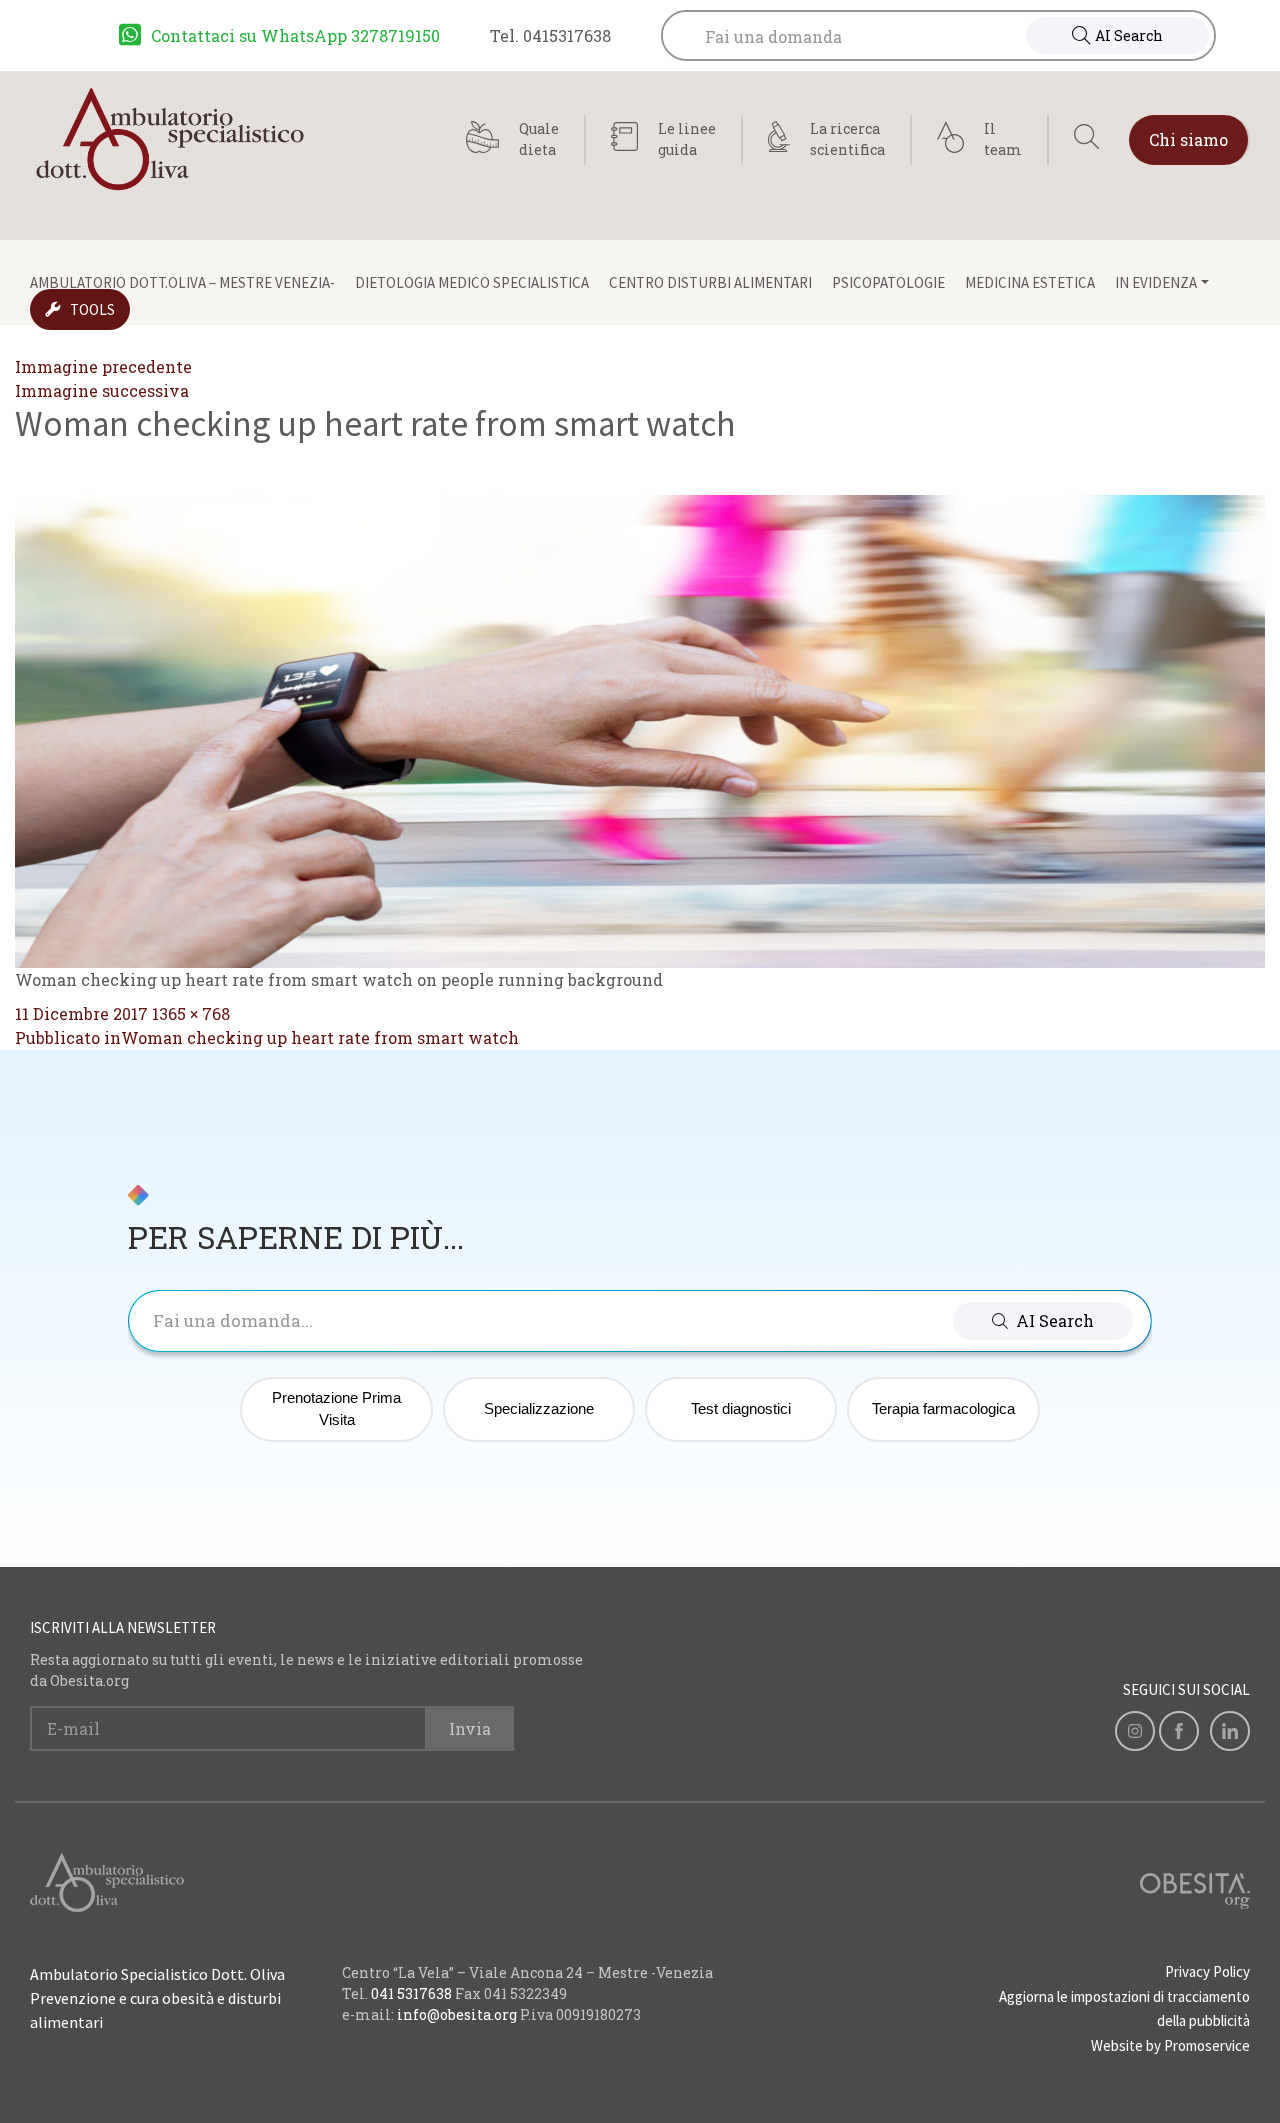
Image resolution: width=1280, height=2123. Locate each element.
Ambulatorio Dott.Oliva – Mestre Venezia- (182, 282)
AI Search (1129, 35)
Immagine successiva (102, 390)
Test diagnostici (741, 1408)
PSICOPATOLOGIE (888, 282)
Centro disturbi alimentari (710, 282)
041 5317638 (411, 1993)
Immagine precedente (103, 366)
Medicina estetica (1030, 282)
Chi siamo (1188, 139)
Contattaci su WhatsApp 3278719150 (295, 35)
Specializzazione (539, 1408)
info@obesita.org (457, 2014)
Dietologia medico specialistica (472, 282)
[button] (1043, 1321)
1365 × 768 (191, 1013)
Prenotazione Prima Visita (336, 1409)
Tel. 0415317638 (550, 35)
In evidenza (1156, 282)
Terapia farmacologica (943, 1408)
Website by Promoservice (1170, 2045)
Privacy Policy (1207, 1971)
